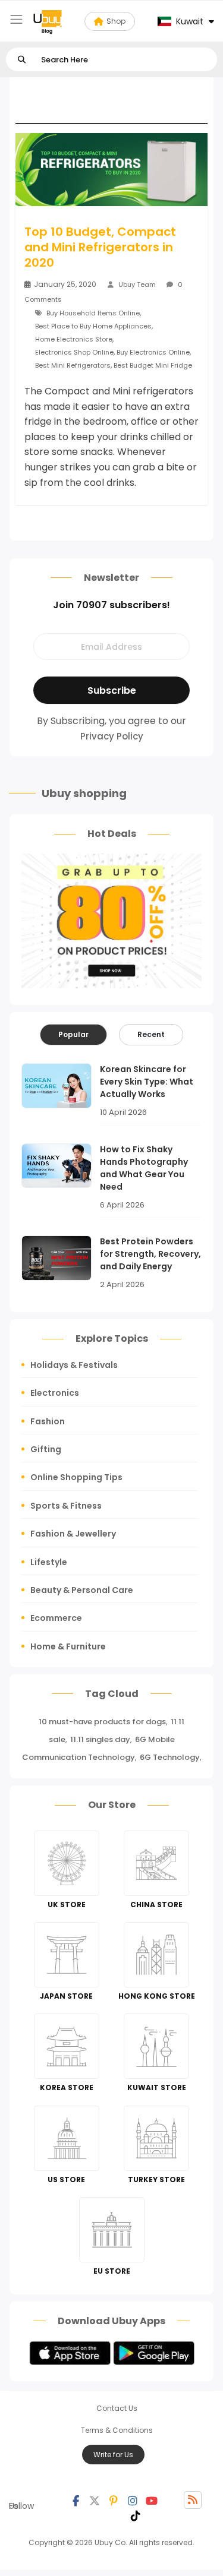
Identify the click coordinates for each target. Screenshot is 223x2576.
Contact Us (117, 2408)
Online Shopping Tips (76, 1477)
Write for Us (113, 2455)
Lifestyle (49, 1562)
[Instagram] (133, 2500)
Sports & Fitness (66, 1506)
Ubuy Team (137, 285)
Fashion (48, 1421)
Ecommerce (56, 1618)
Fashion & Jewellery (73, 1534)
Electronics (55, 1393)
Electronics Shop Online (74, 352)
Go (22, 60)
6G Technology (170, 1757)
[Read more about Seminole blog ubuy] (48, 21)
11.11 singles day (100, 1739)
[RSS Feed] (193, 2500)
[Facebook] (76, 2500)
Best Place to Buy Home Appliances (93, 326)
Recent (151, 1034)
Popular (73, 1034)
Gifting (46, 1449)
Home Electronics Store (74, 339)
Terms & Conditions (117, 2430)
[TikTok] (136, 2515)
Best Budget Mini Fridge (153, 365)
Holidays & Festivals (74, 1365)
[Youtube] (152, 2500)
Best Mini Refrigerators (73, 365)
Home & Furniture (68, 1646)
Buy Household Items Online (93, 313)
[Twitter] (95, 2500)
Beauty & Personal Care (82, 1590)
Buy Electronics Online (153, 352)
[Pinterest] (114, 2500)
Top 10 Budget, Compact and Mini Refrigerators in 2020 (100, 247)
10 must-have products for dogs (102, 1722)
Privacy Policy (112, 736)
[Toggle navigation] (16, 19)
